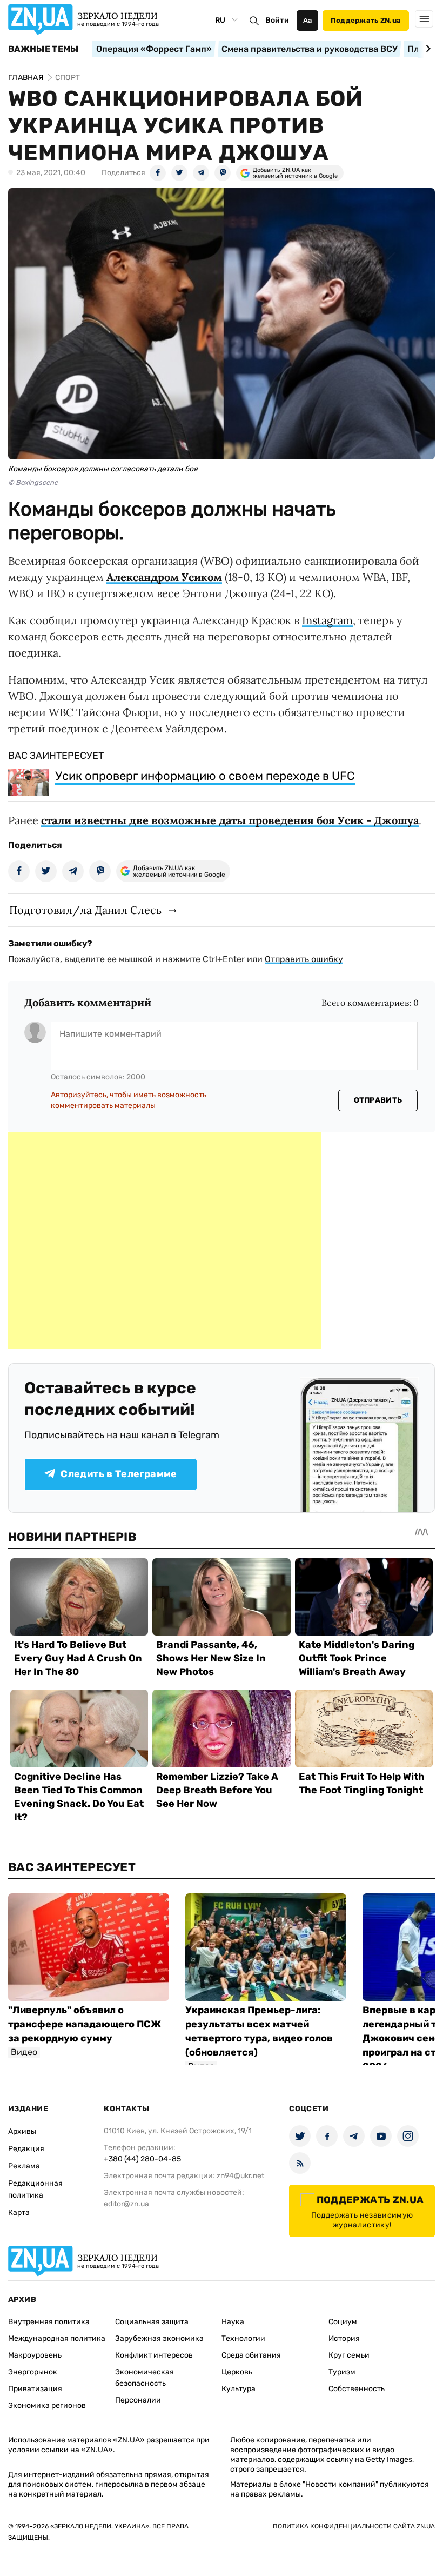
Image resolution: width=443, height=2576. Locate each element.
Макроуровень (35, 2355)
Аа (308, 20)
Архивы (22, 2131)
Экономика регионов (47, 2405)
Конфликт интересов (154, 2355)
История (344, 2338)
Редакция (26, 2149)
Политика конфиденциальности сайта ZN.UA (354, 2526)
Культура (239, 2389)
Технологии (243, 2338)
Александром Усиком (164, 577)
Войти (277, 20)
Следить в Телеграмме (119, 1474)
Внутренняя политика (49, 2322)
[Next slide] (427, 49)
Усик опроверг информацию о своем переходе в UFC (205, 776)
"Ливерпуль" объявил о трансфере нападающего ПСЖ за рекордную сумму (85, 2024)
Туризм (342, 2372)
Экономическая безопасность (145, 2378)
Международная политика (57, 2338)
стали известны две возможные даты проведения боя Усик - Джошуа (230, 820)
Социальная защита (152, 2322)
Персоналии (138, 2400)
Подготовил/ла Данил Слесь (85, 910)
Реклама (24, 2166)
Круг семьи (349, 2355)
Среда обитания (251, 2355)
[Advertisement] (165, 1240)
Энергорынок (33, 2372)
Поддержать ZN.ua (366, 20)
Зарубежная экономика (159, 2338)
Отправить (378, 1100)
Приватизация (35, 2389)
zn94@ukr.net (240, 2176)
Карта (19, 2213)
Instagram (327, 620)
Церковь (237, 2372)
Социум (343, 2322)
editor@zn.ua (126, 2204)
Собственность (357, 2389)
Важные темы (43, 49)
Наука (233, 2322)
